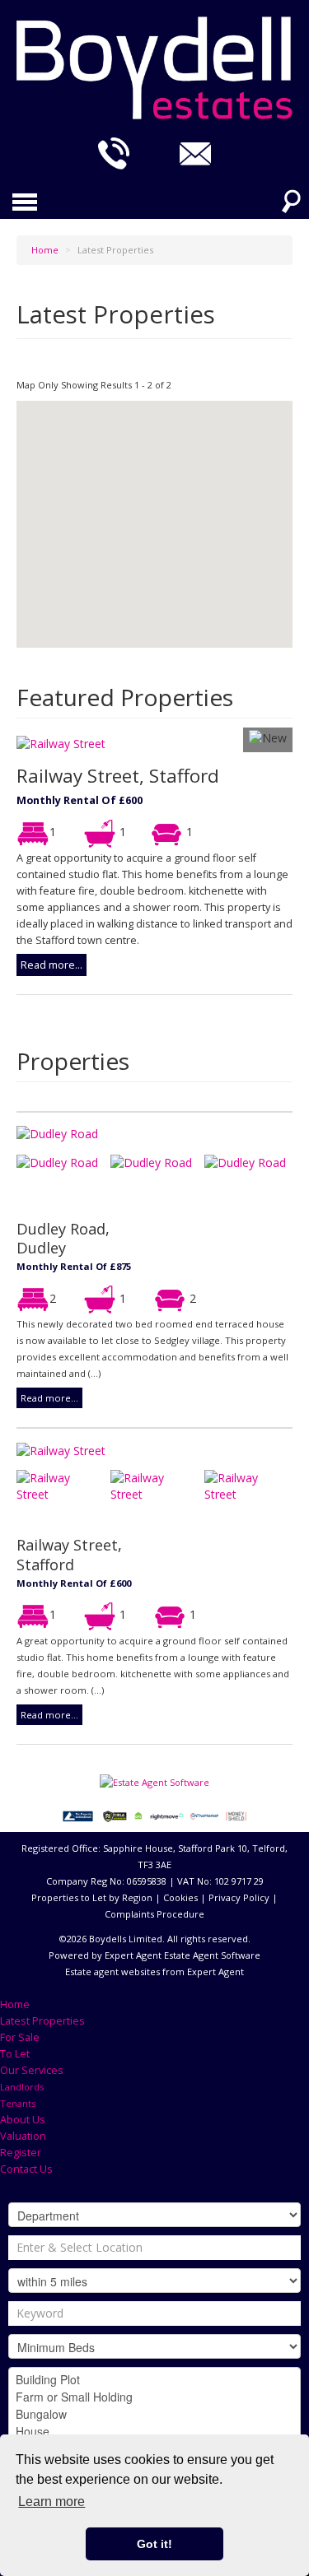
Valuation (23, 2136)
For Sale (20, 2037)
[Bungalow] (154, 2414)
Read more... (51, 965)
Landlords (22, 2087)
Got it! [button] (154, 2544)
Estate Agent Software (212, 1955)
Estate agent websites (112, 1972)
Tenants (18, 2103)
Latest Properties (42, 2021)
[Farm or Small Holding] (154, 2397)
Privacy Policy (239, 1897)
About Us (23, 2120)
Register (21, 2153)
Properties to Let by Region (92, 1897)
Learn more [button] (51, 2502)
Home (15, 2004)
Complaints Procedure (154, 1914)
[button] (156, 581)
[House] (154, 2432)
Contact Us (26, 2169)
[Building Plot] (154, 2380)
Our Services (32, 2070)
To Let (15, 2054)
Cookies (180, 1897)
